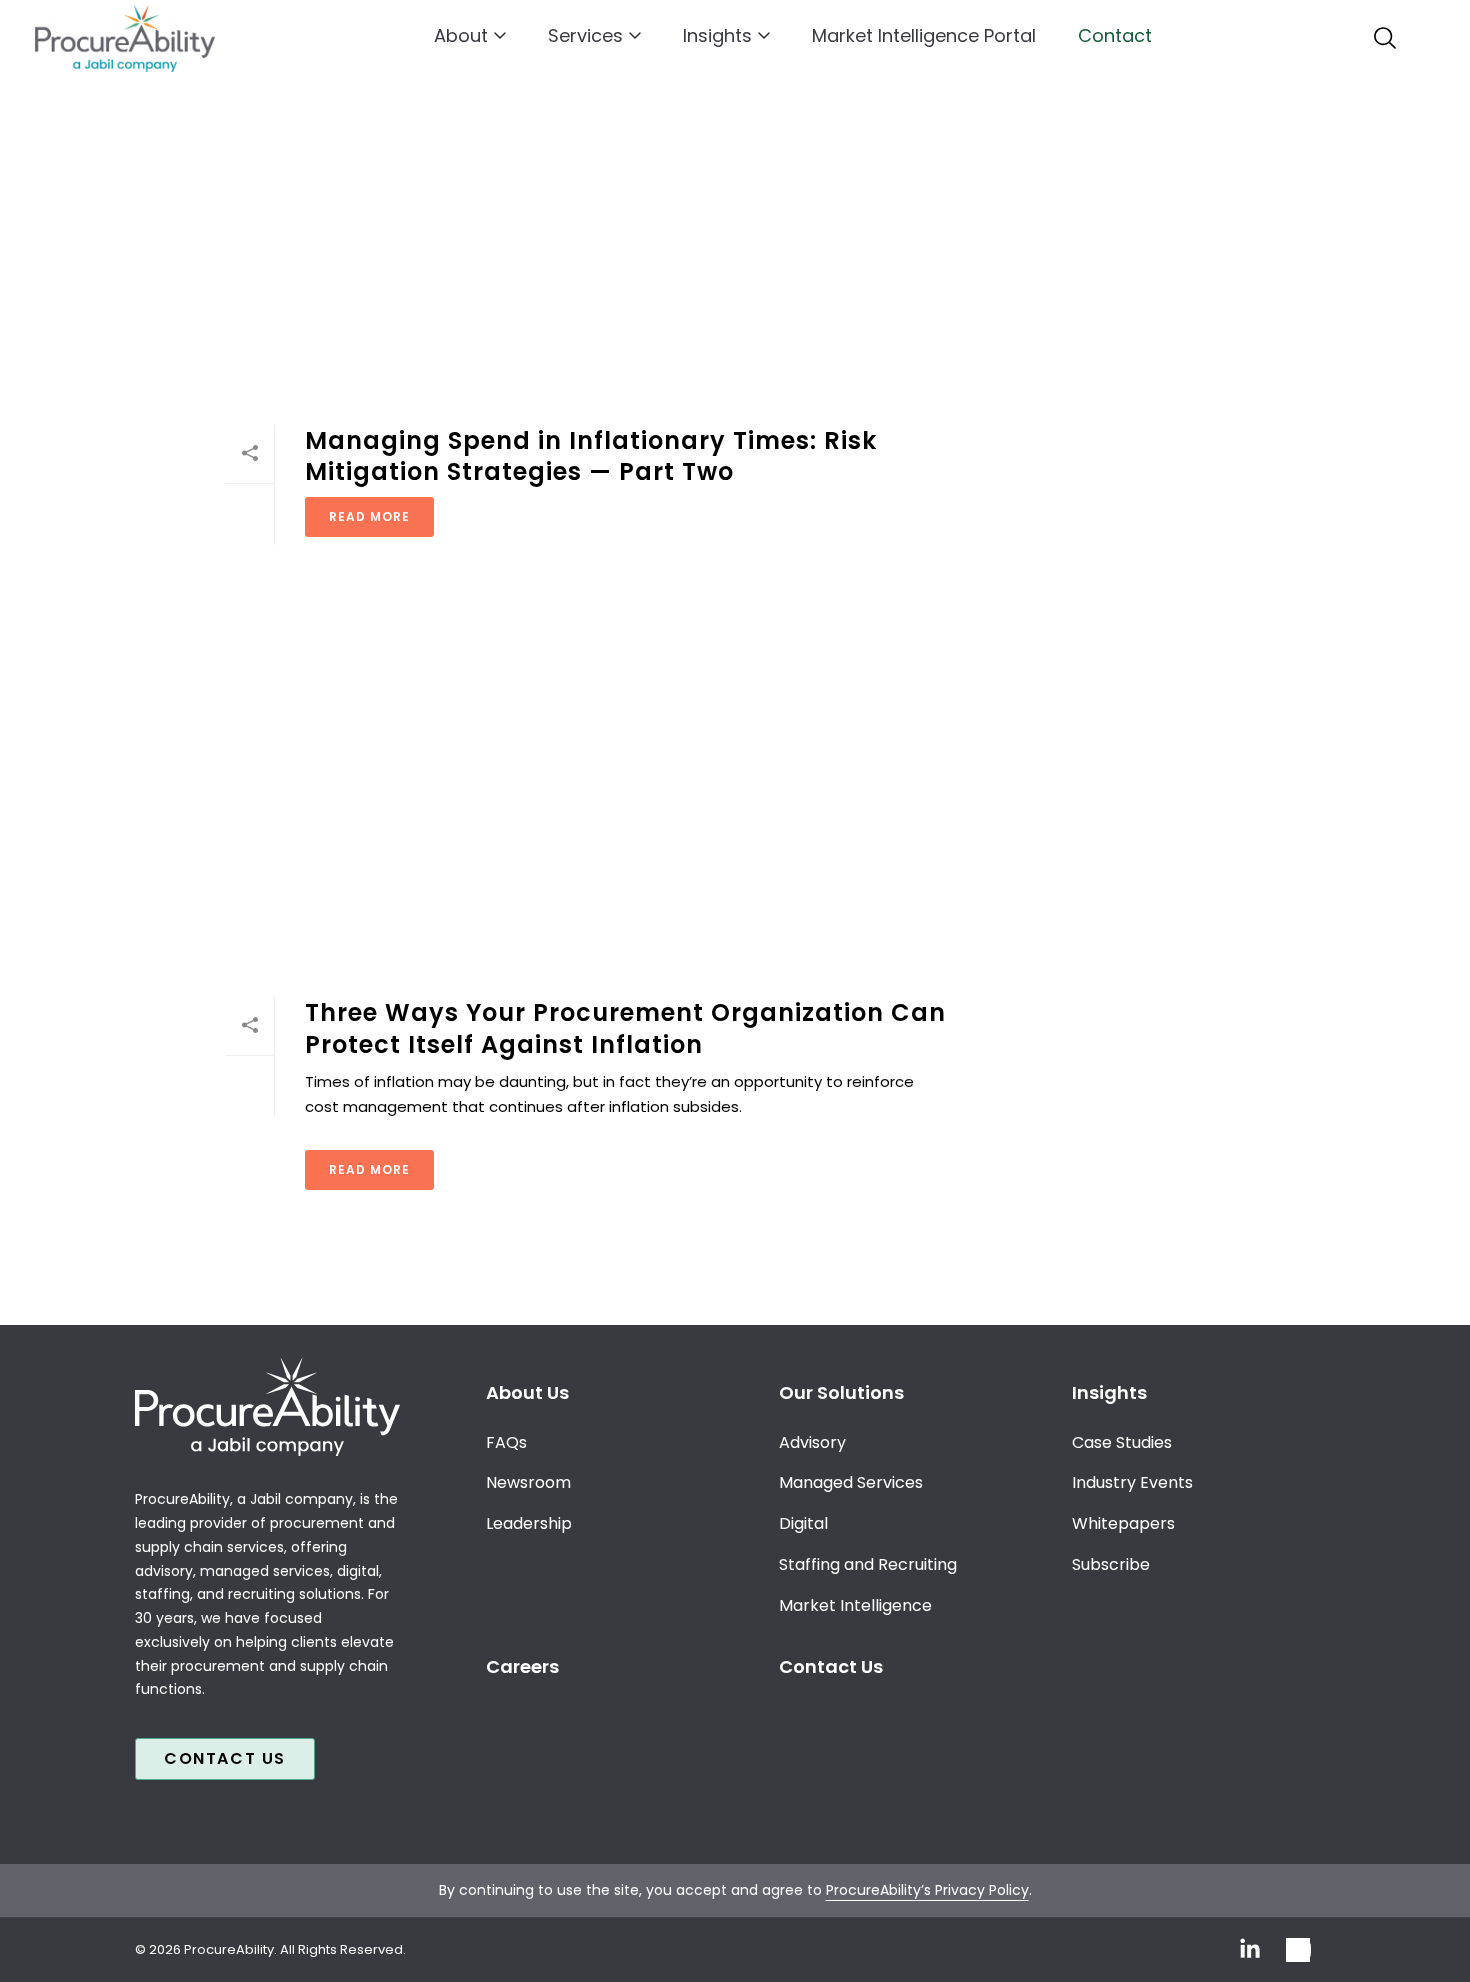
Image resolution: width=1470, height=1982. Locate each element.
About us (527, 1392)
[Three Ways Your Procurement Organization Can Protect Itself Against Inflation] (586, 797)
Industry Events (1132, 1482)
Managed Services (851, 1482)
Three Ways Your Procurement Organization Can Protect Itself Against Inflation (625, 1028)
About (461, 36)
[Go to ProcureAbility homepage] (267, 1407)
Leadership (529, 1523)
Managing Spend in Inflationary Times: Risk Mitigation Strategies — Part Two (591, 456)
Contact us (225, 1758)
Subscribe (1111, 1564)
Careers (522, 1666)
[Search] (1385, 38)
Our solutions (841, 1392)
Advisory (812, 1442)
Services (585, 36)
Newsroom (528, 1482)
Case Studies (1122, 1442)
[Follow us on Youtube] (1298, 1950)
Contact (1115, 36)
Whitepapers (1123, 1523)
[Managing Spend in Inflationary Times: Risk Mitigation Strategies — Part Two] (586, 225)
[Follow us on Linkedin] (1250, 1950)
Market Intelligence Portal (924, 36)
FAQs (506, 1442)
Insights (717, 36)
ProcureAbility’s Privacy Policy (927, 1890)
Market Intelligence (855, 1605)
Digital (803, 1523)
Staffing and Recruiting (868, 1564)
